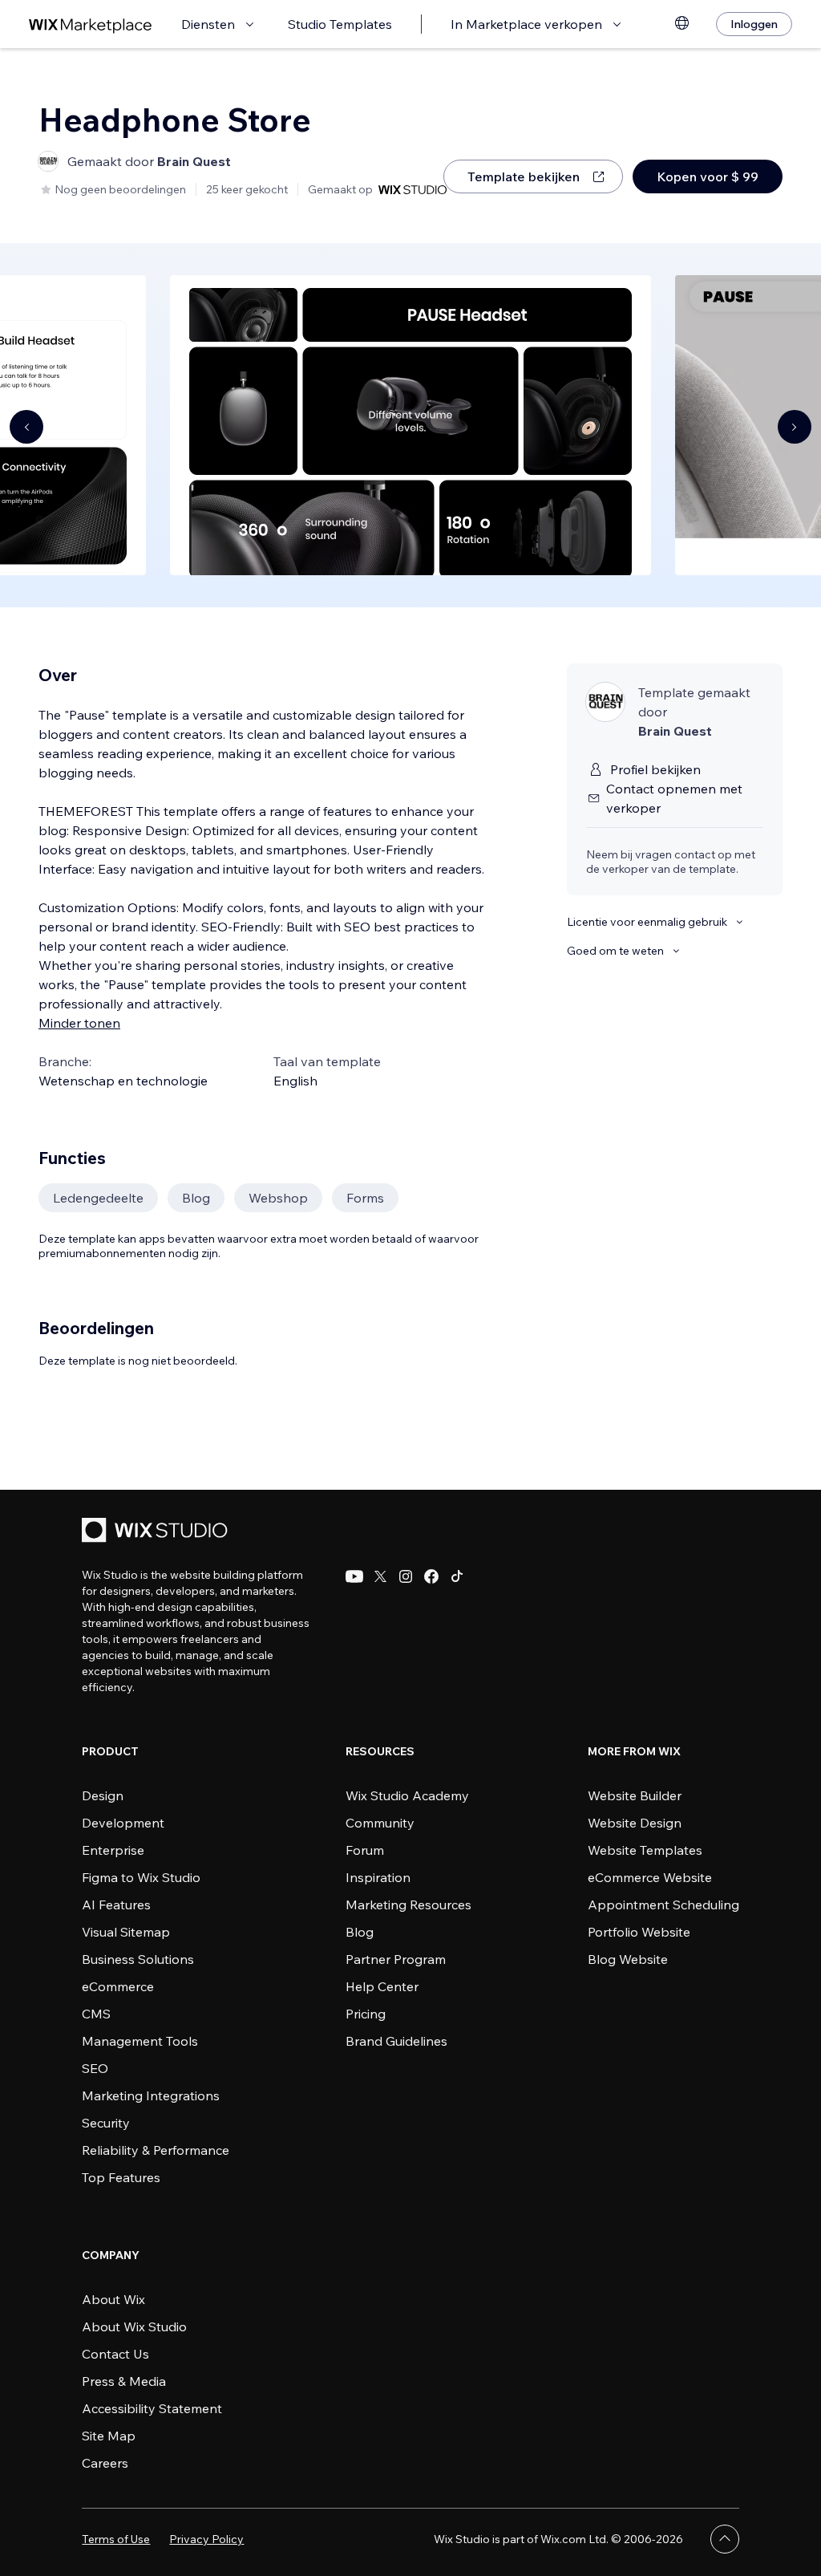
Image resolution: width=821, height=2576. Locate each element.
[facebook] (431, 1576)
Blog (360, 1932)
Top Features (121, 2177)
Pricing (366, 2014)
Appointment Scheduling (663, 1905)
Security (106, 2123)
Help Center (382, 1986)
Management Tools (140, 2041)
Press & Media (124, 2381)
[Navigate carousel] (26, 427)
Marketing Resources (408, 1905)
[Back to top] (725, 2539)
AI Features (116, 1905)
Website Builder (635, 1795)
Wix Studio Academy (407, 1795)
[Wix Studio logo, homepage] (157, 1532)
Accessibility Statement (152, 2408)
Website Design (635, 1823)
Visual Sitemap (126, 1932)
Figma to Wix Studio (141, 1877)
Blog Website (628, 1959)
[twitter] (380, 1576)
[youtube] (354, 1576)
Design (103, 1795)
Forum (365, 1850)
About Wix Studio (134, 2327)
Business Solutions (138, 1959)
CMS (96, 2014)
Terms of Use (116, 2539)
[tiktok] (457, 1576)
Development (123, 1823)
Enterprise (113, 1850)
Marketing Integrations (151, 2095)
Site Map (109, 2436)
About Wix (113, 2299)
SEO (95, 2068)
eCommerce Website (650, 1877)
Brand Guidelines (396, 2041)
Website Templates (645, 1850)
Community (380, 1823)
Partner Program (396, 1959)
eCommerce (118, 1986)
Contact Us (115, 2354)
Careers (105, 2463)
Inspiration (378, 1877)
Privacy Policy (206, 2539)
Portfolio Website (639, 1932)
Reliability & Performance (156, 2150)
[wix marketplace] (91, 24)
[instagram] (406, 1576)
